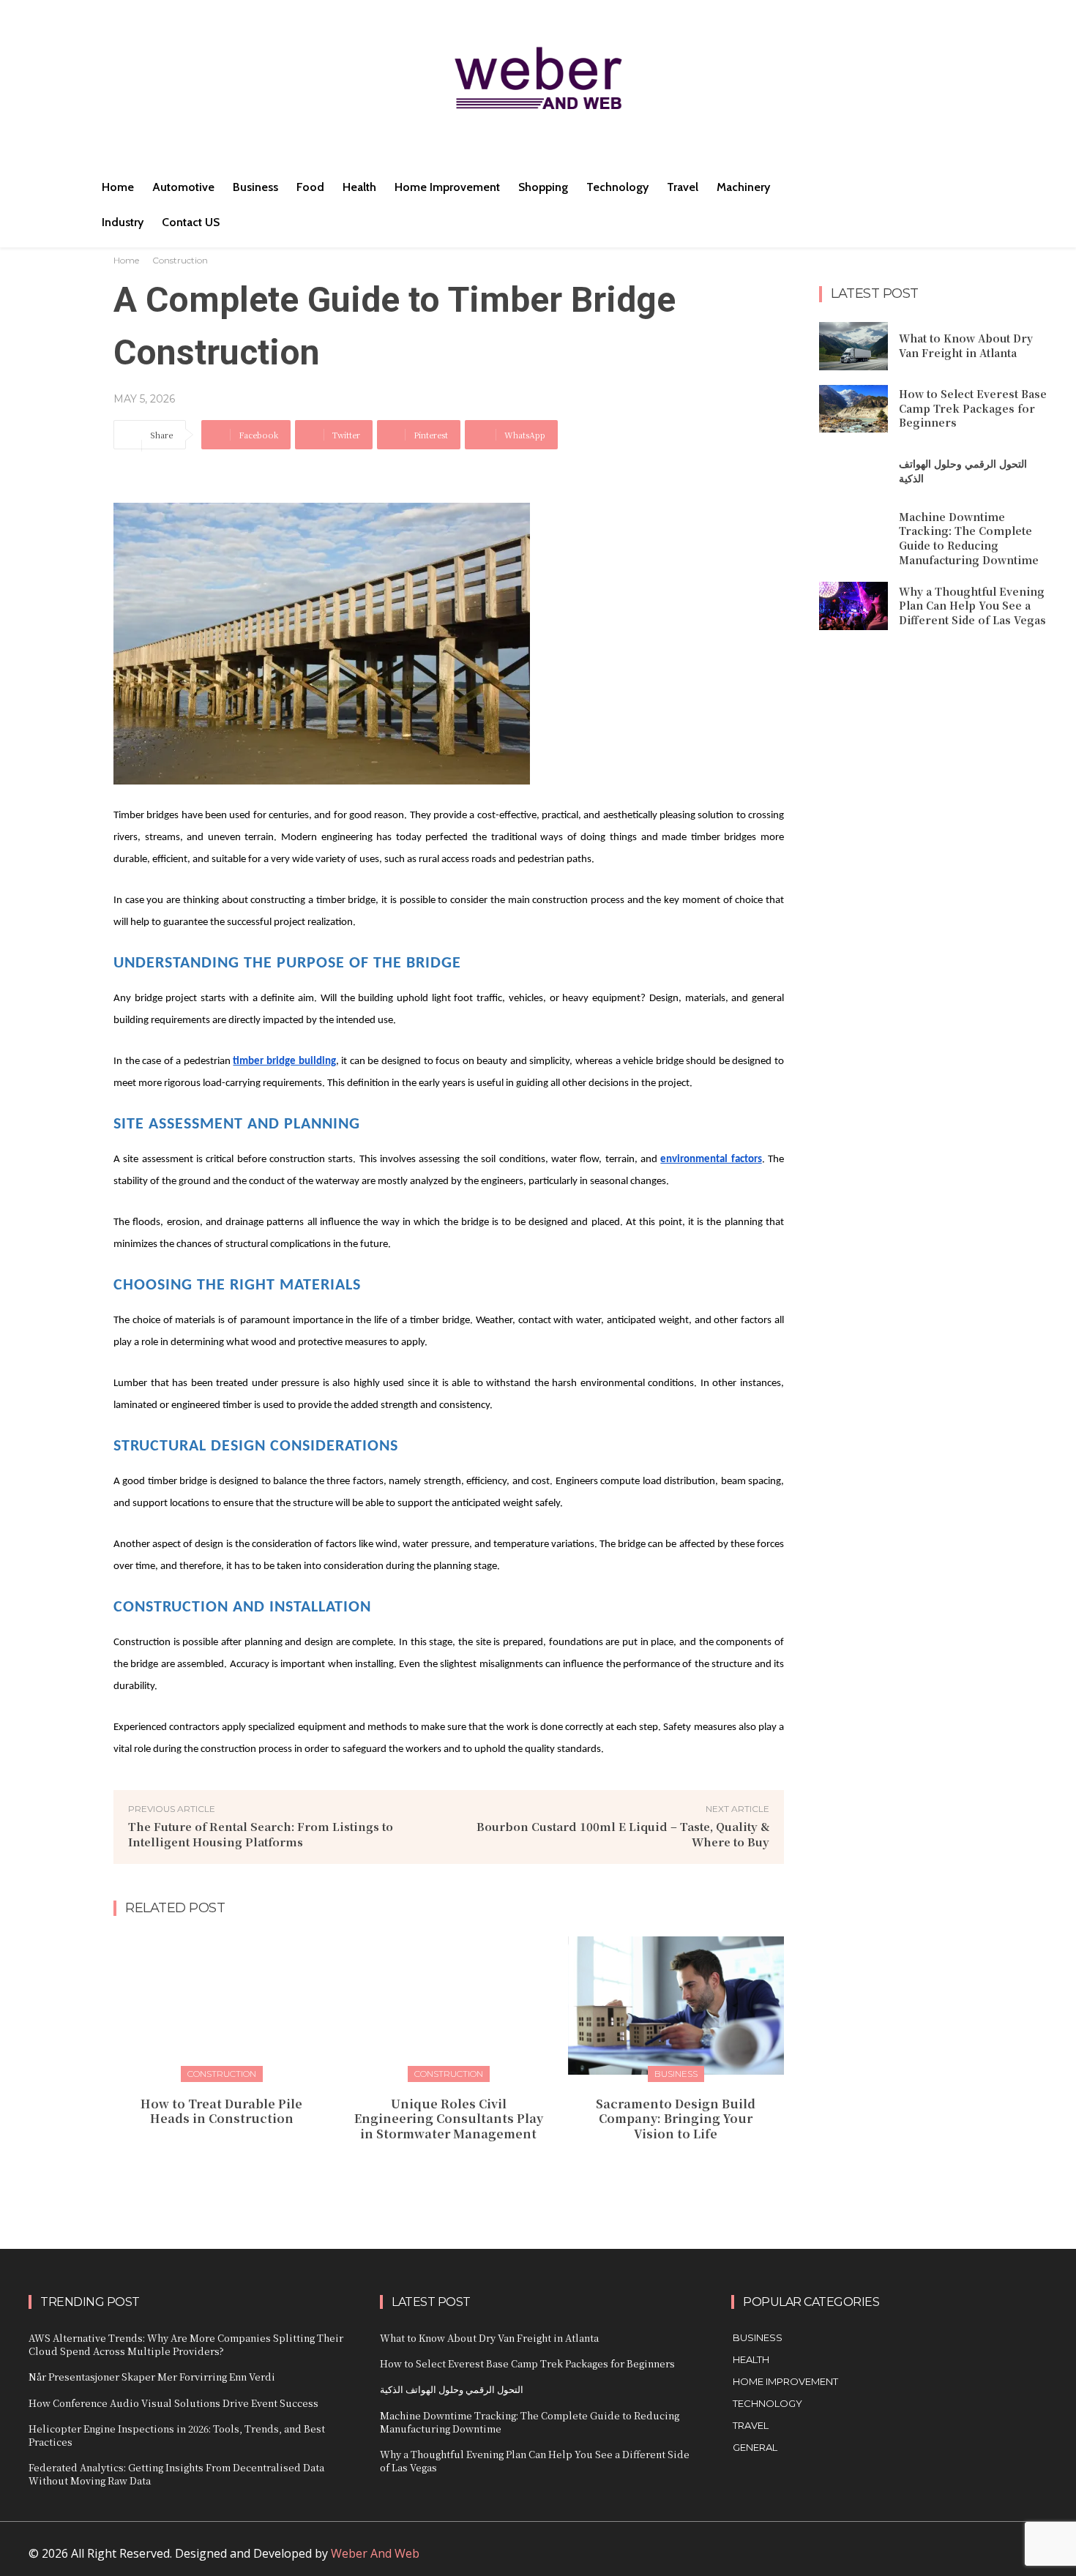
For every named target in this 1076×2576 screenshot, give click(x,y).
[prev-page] (434, 2166)
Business (676, 2074)
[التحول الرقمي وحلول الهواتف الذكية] (853, 471)
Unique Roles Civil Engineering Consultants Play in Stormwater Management (449, 2119)
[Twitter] (967, 2560)
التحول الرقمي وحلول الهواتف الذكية (452, 2389)
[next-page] (458, 2166)
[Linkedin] (901, 2560)
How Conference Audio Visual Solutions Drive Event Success (173, 2403)
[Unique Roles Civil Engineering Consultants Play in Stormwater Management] (448, 2006)
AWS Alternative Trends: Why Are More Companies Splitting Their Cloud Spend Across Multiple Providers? (186, 2344)
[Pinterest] (934, 2560)
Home (126, 260)
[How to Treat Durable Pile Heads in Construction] (221, 2006)
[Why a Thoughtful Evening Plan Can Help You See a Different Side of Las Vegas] (853, 606)
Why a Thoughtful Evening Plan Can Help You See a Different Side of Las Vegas (972, 606)
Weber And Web (375, 2553)
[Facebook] (868, 2560)
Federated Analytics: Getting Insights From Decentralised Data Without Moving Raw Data (176, 2474)
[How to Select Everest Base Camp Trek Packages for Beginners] (853, 409)
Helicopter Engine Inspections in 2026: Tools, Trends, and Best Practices (177, 2435)
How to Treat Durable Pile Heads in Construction (221, 2111)
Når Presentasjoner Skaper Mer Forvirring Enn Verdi (152, 2377)
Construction (180, 260)
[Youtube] (1000, 2560)
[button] (866, 187)
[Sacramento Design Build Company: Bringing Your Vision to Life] (676, 2006)
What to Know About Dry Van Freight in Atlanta (966, 345)
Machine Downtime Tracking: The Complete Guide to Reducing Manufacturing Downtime (969, 538)
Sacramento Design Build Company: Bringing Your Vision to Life (676, 2119)
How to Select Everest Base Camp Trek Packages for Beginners (973, 408)
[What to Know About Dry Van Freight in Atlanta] (853, 346)
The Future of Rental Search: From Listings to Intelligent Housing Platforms (261, 1834)
